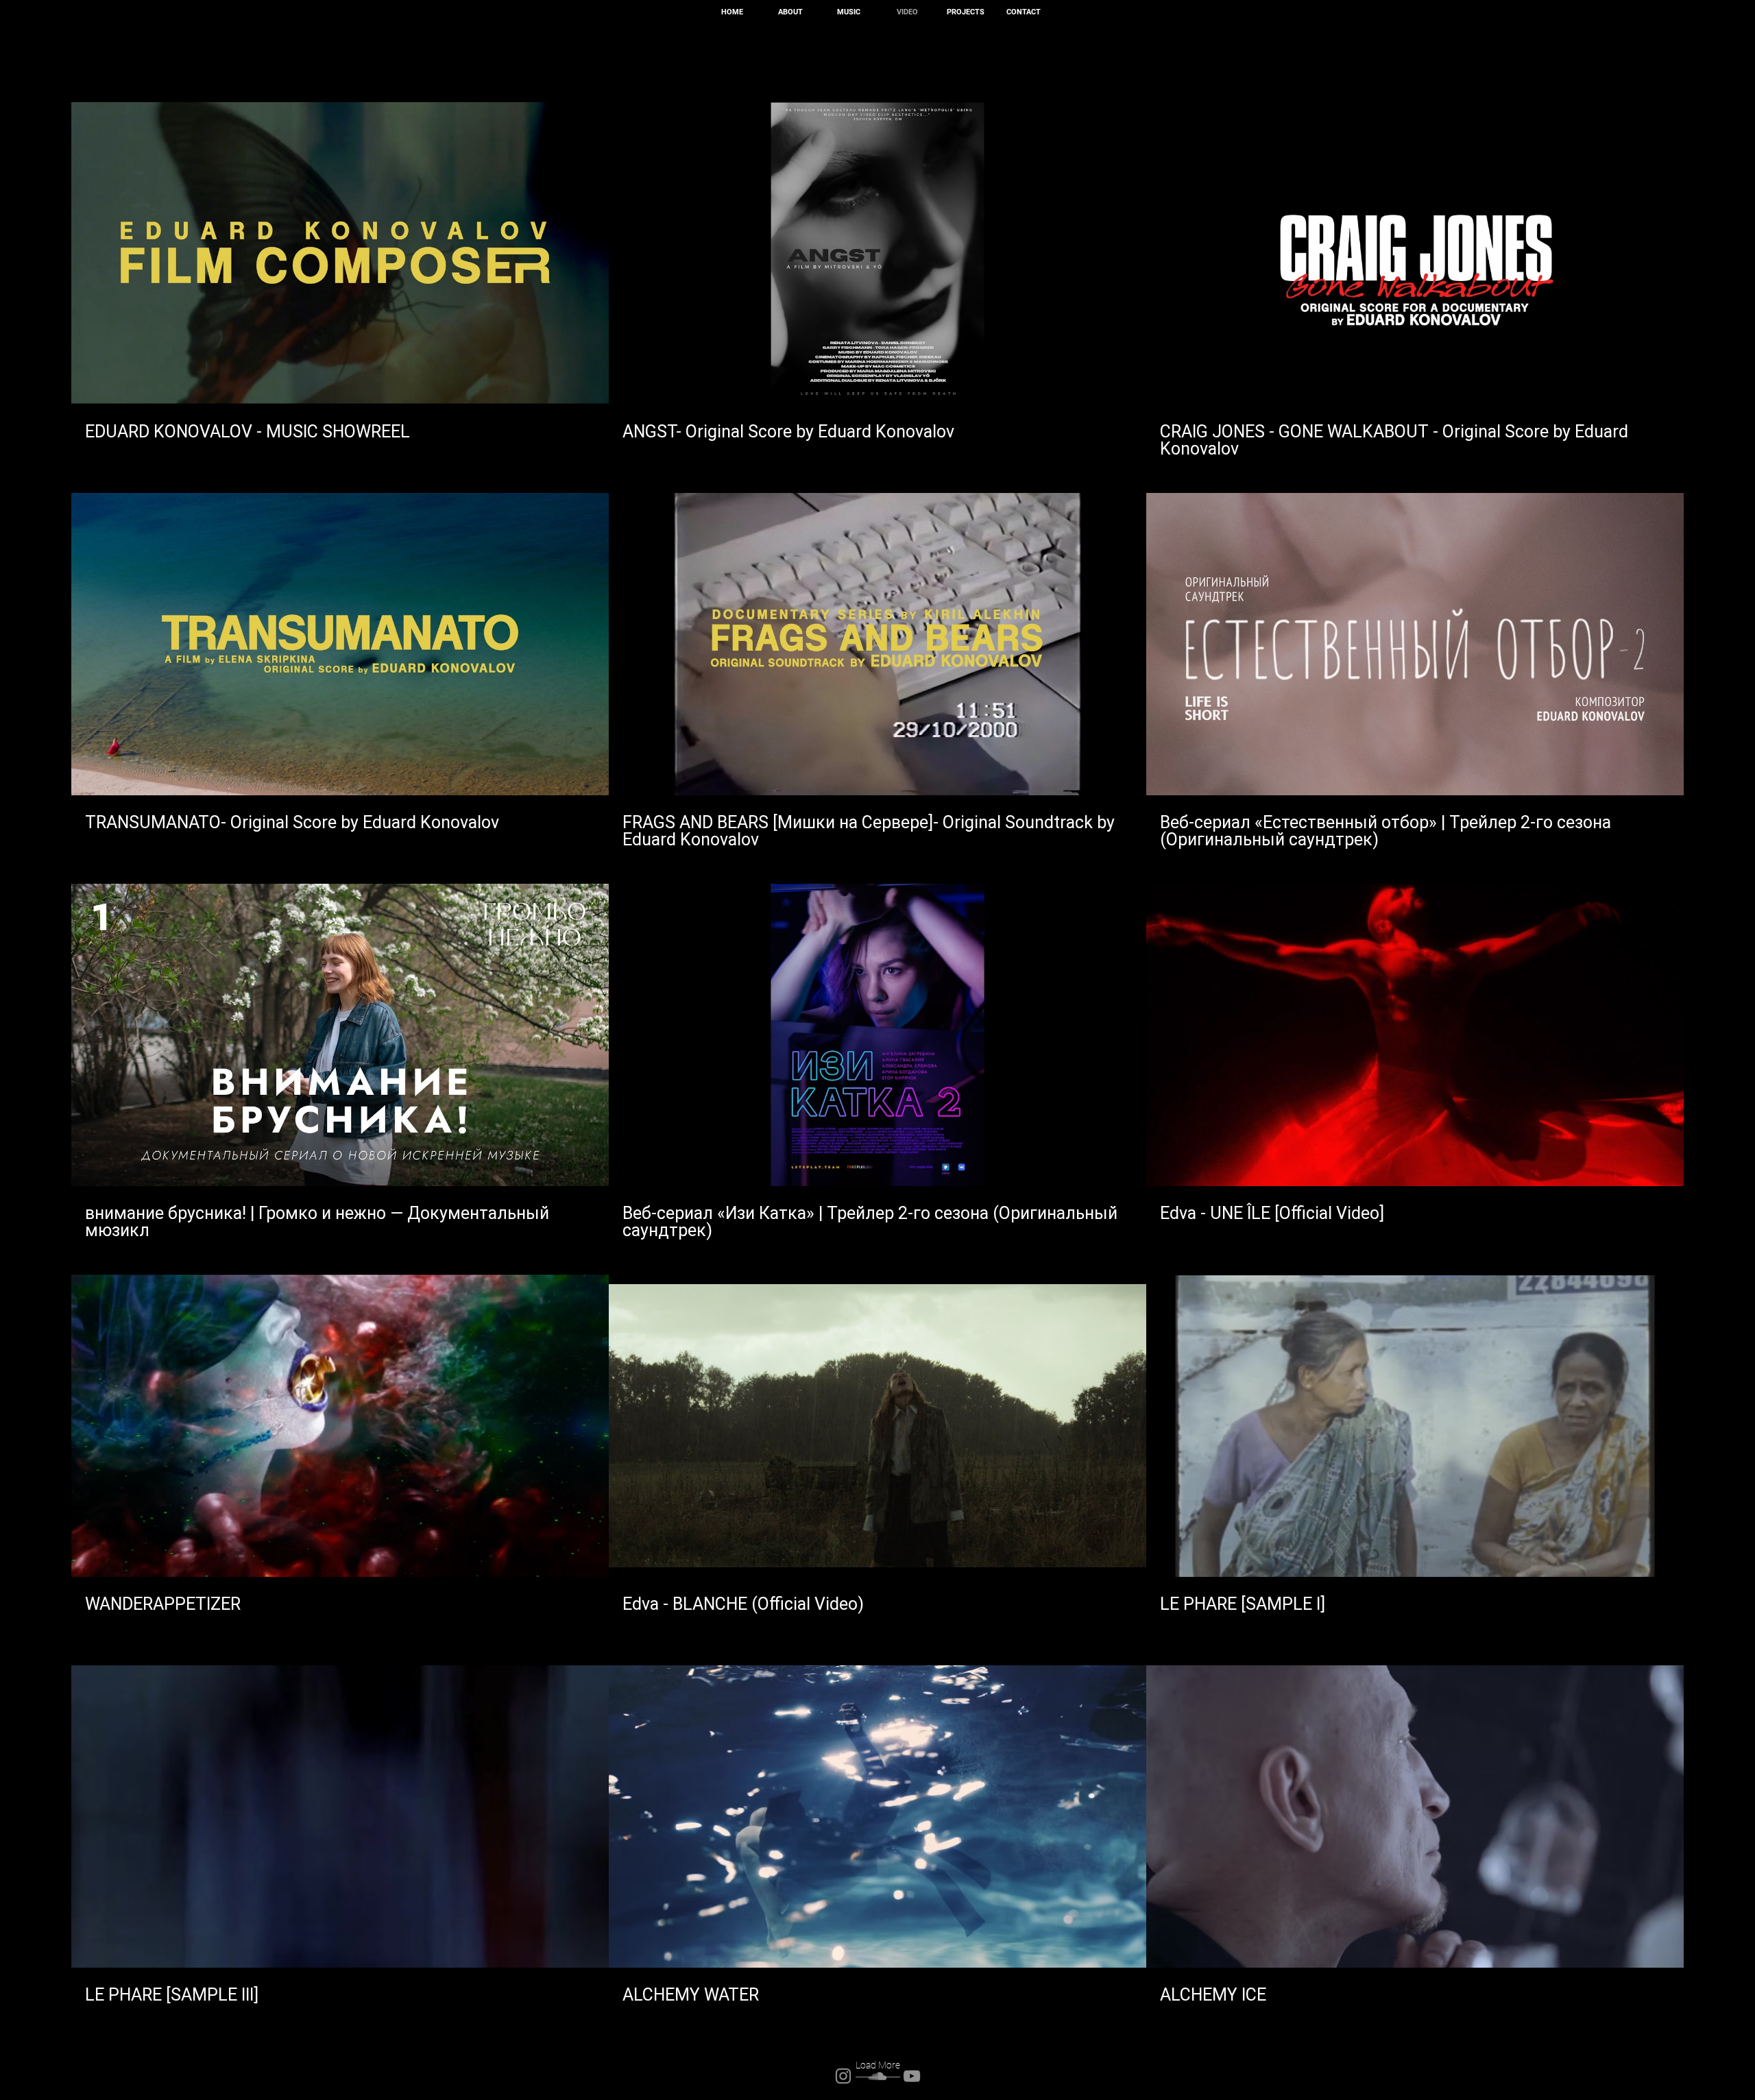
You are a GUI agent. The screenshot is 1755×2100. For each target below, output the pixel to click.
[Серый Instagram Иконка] (843, 2076)
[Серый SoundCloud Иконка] (877, 2076)
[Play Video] (340, 254)
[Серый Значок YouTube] (912, 2076)
